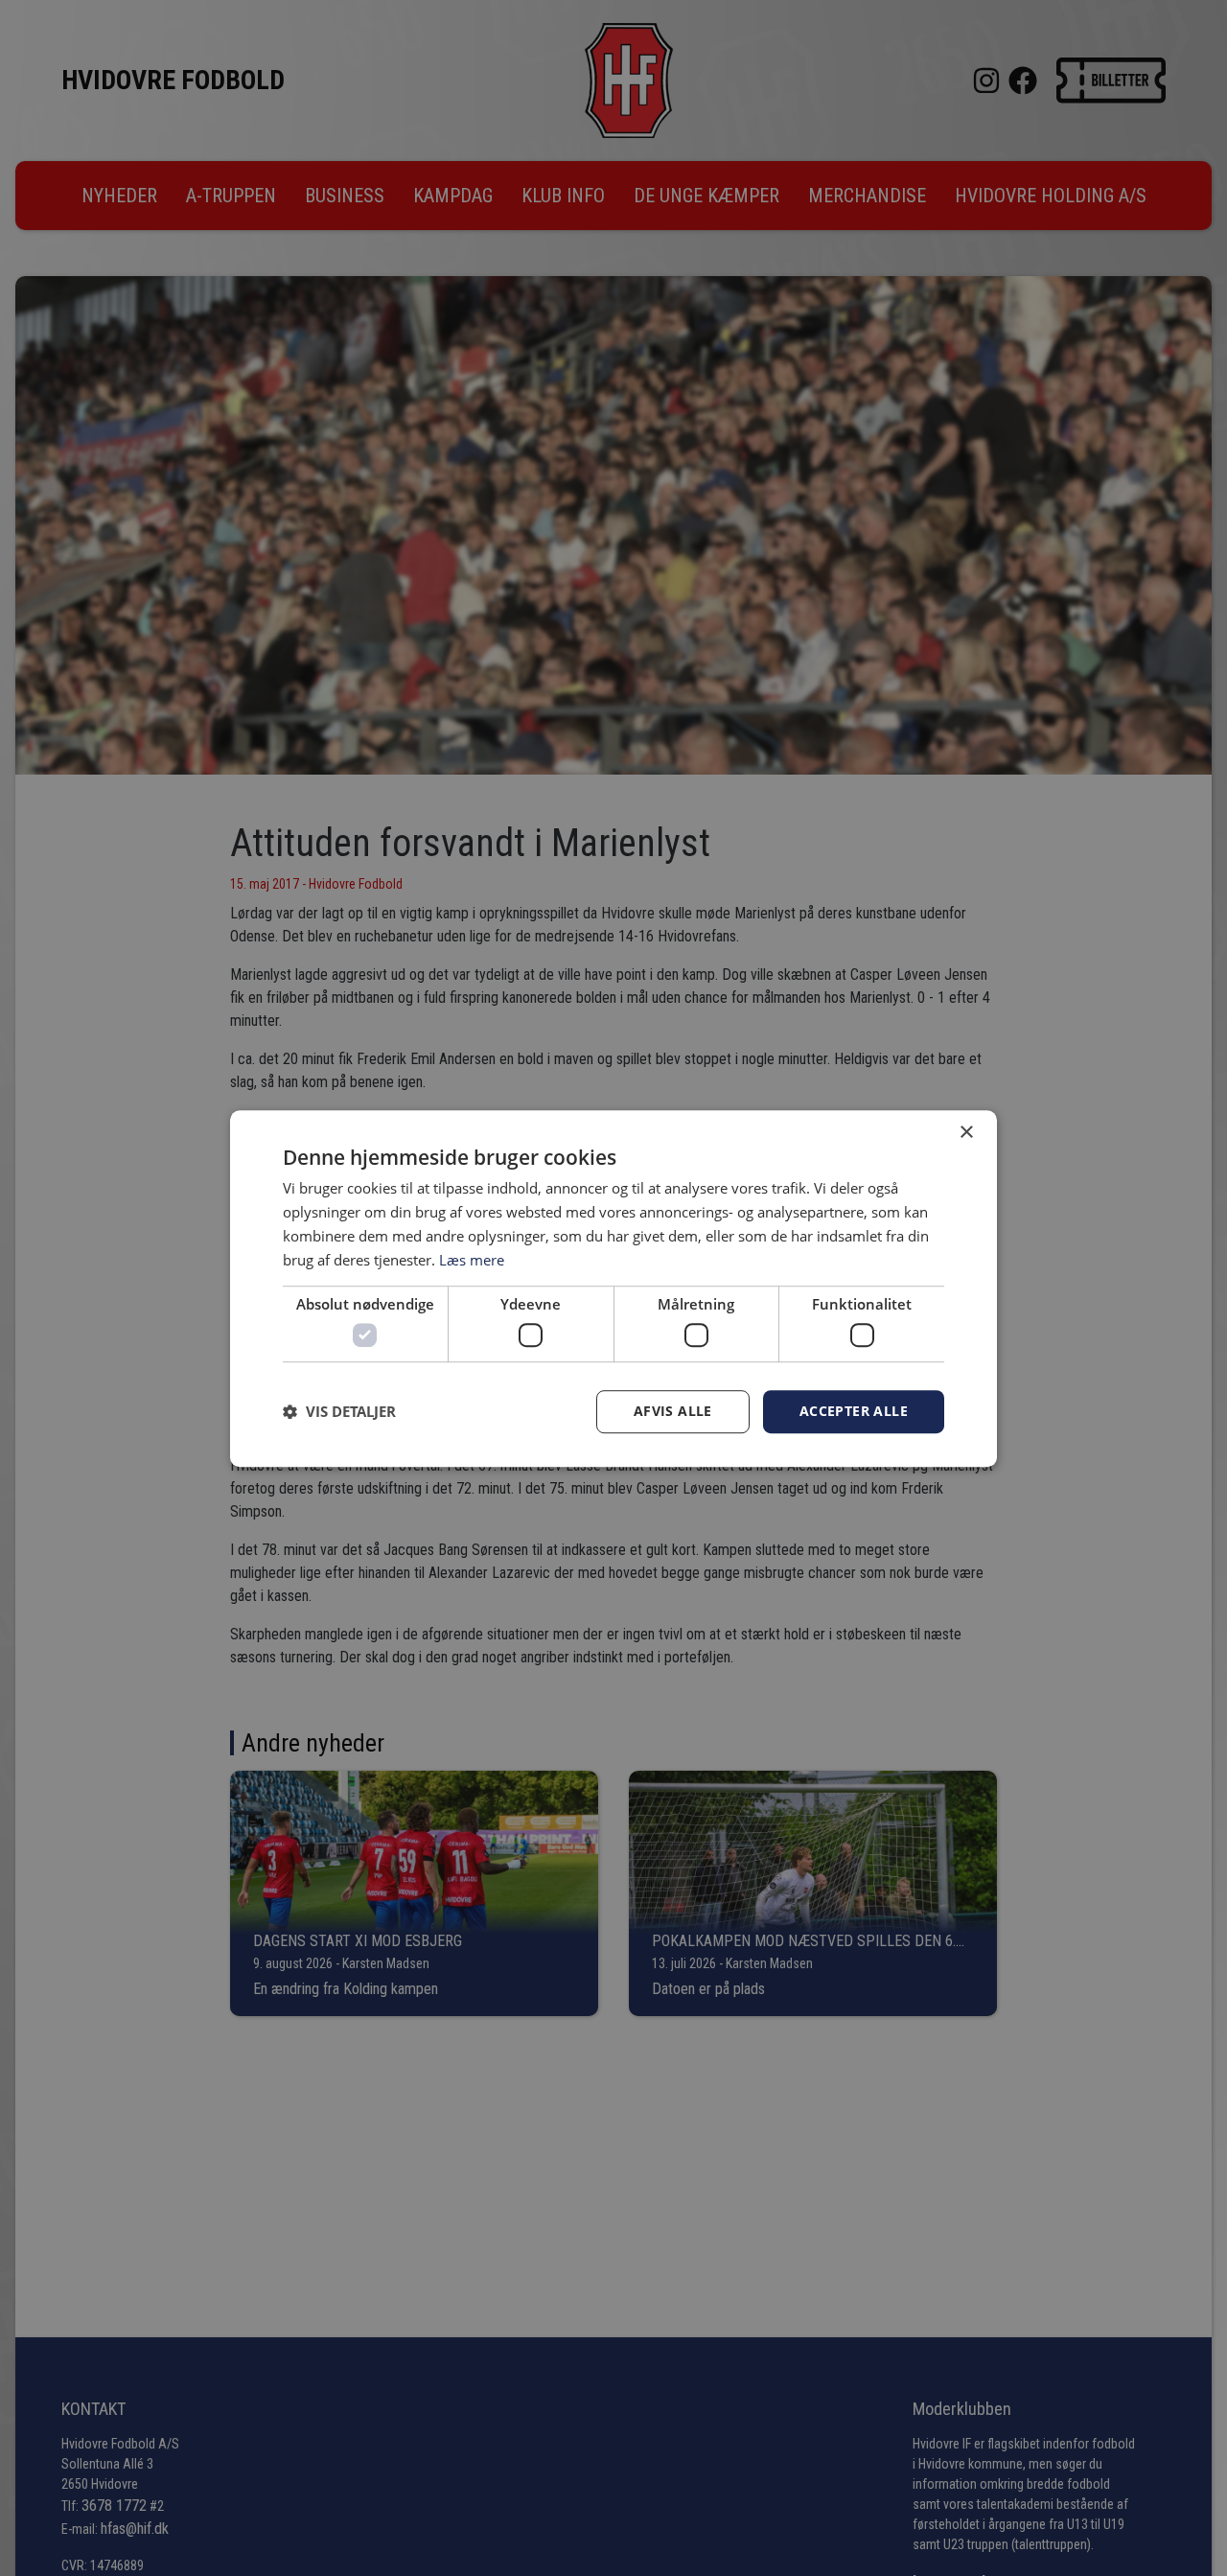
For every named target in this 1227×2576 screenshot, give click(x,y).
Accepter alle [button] (854, 1411)
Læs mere (472, 1259)
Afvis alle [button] (673, 1411)
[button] (339, 1411)
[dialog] (613, 1288)
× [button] (966, 1133)
